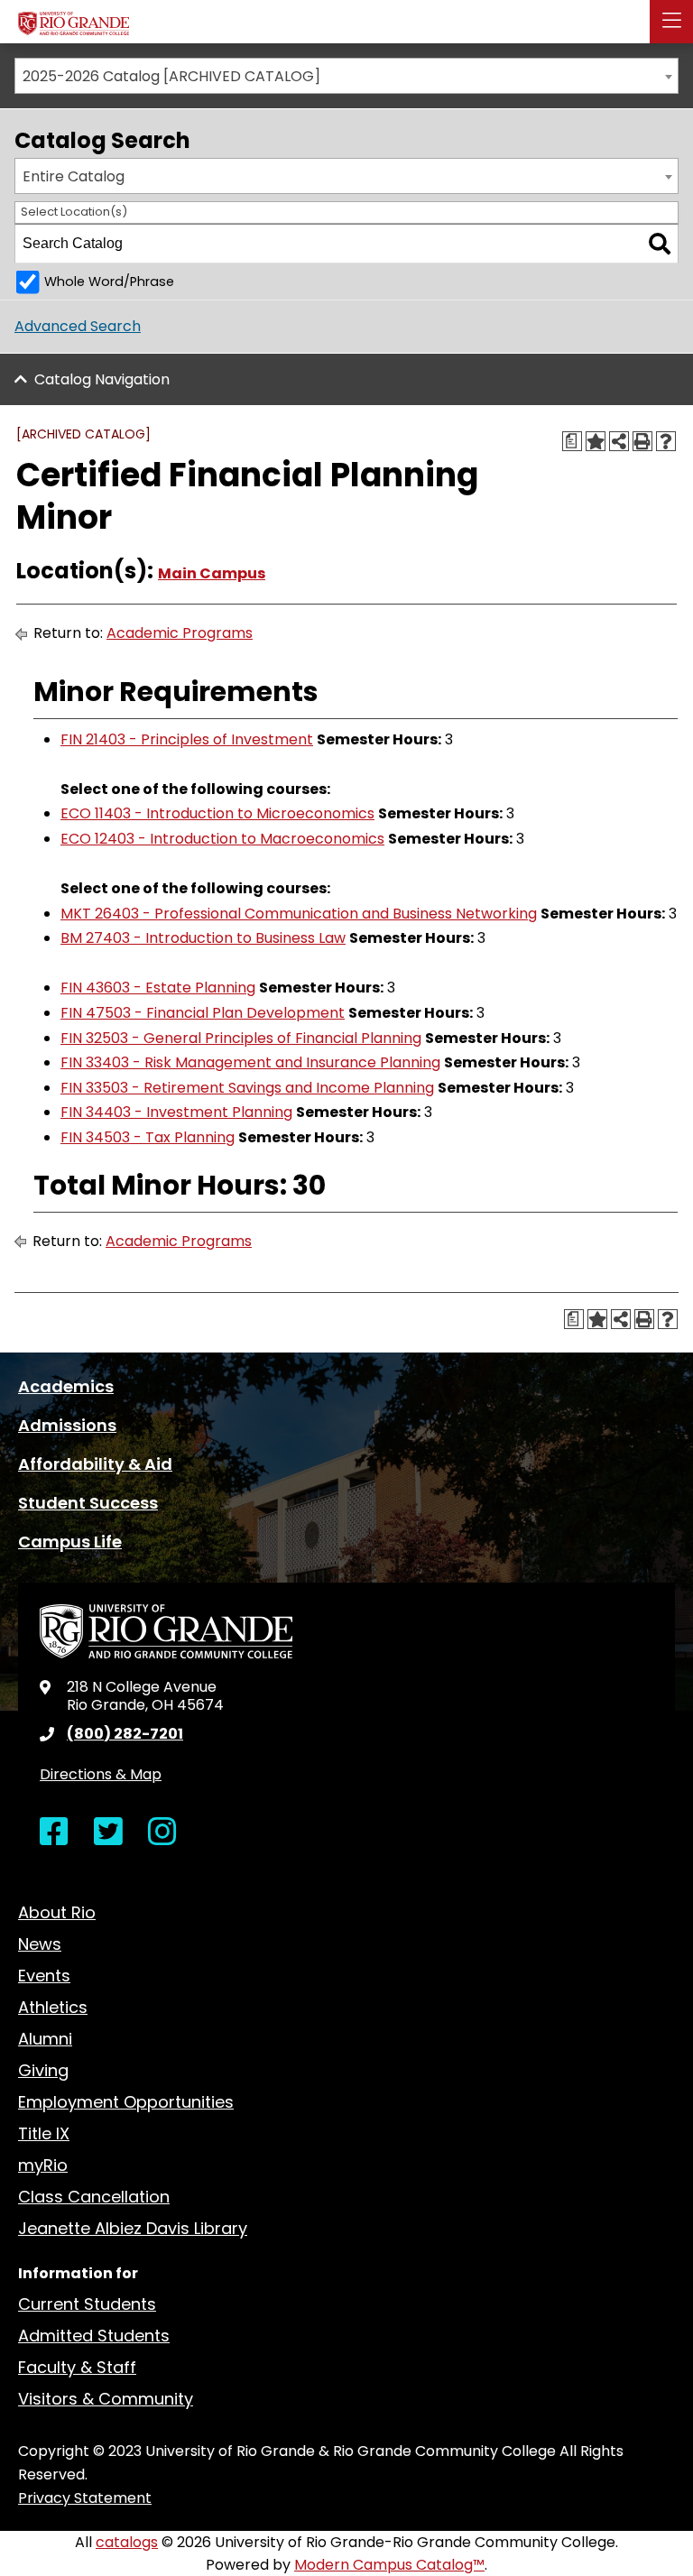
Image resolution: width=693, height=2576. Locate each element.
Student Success (88, 1503)
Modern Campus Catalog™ (389, 2565)
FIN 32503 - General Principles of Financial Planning (241, 1038)
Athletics (53, 2007)
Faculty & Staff (77, 2367)
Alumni (45, 2039)
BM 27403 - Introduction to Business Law (203, 938)
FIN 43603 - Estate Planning (158, 988)
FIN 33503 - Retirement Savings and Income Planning (247, 1088)
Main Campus (212, 573)
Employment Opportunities (126, 2102)
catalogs (127, 2542)
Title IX (44, 2133)
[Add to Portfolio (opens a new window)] (596, 441)
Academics (66, 1386)
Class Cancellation (94, 2197)
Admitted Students (94, 2336)
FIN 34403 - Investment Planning (176, 1112)
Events (44, 1976)
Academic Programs (180, 633)
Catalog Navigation (102, 379)
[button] (671, 22)
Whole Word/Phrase (109, 282)
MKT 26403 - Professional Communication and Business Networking (299, 914)
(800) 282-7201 (125, 1734)
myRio (43, 2165)
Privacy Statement (85, 2498)
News (40, 1944)
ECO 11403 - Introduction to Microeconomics (217, 813)
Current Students (87, 2304)
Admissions (67, 1425)
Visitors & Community (106, 2399)
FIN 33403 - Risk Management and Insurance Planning (250, 1062)
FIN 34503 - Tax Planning (148, 1137)
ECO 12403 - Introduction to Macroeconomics (222, 839)
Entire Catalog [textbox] (74, 176)
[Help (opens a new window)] (666, 441)
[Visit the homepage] (166, 1630)
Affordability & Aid (95, 1464)
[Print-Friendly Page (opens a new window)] (642, 441)
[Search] (660, 244)
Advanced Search (78, 326)
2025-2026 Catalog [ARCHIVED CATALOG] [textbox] (171, 76)
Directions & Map (101, 1774)
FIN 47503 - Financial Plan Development (203, 1013)
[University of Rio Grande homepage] (74, 19)
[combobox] (346, 76)
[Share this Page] (619, 441)
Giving (43, 2070)
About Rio (57, 1912)
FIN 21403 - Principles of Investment (187, 739)
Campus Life (70, 1542)
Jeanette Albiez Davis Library (133, 2228)
